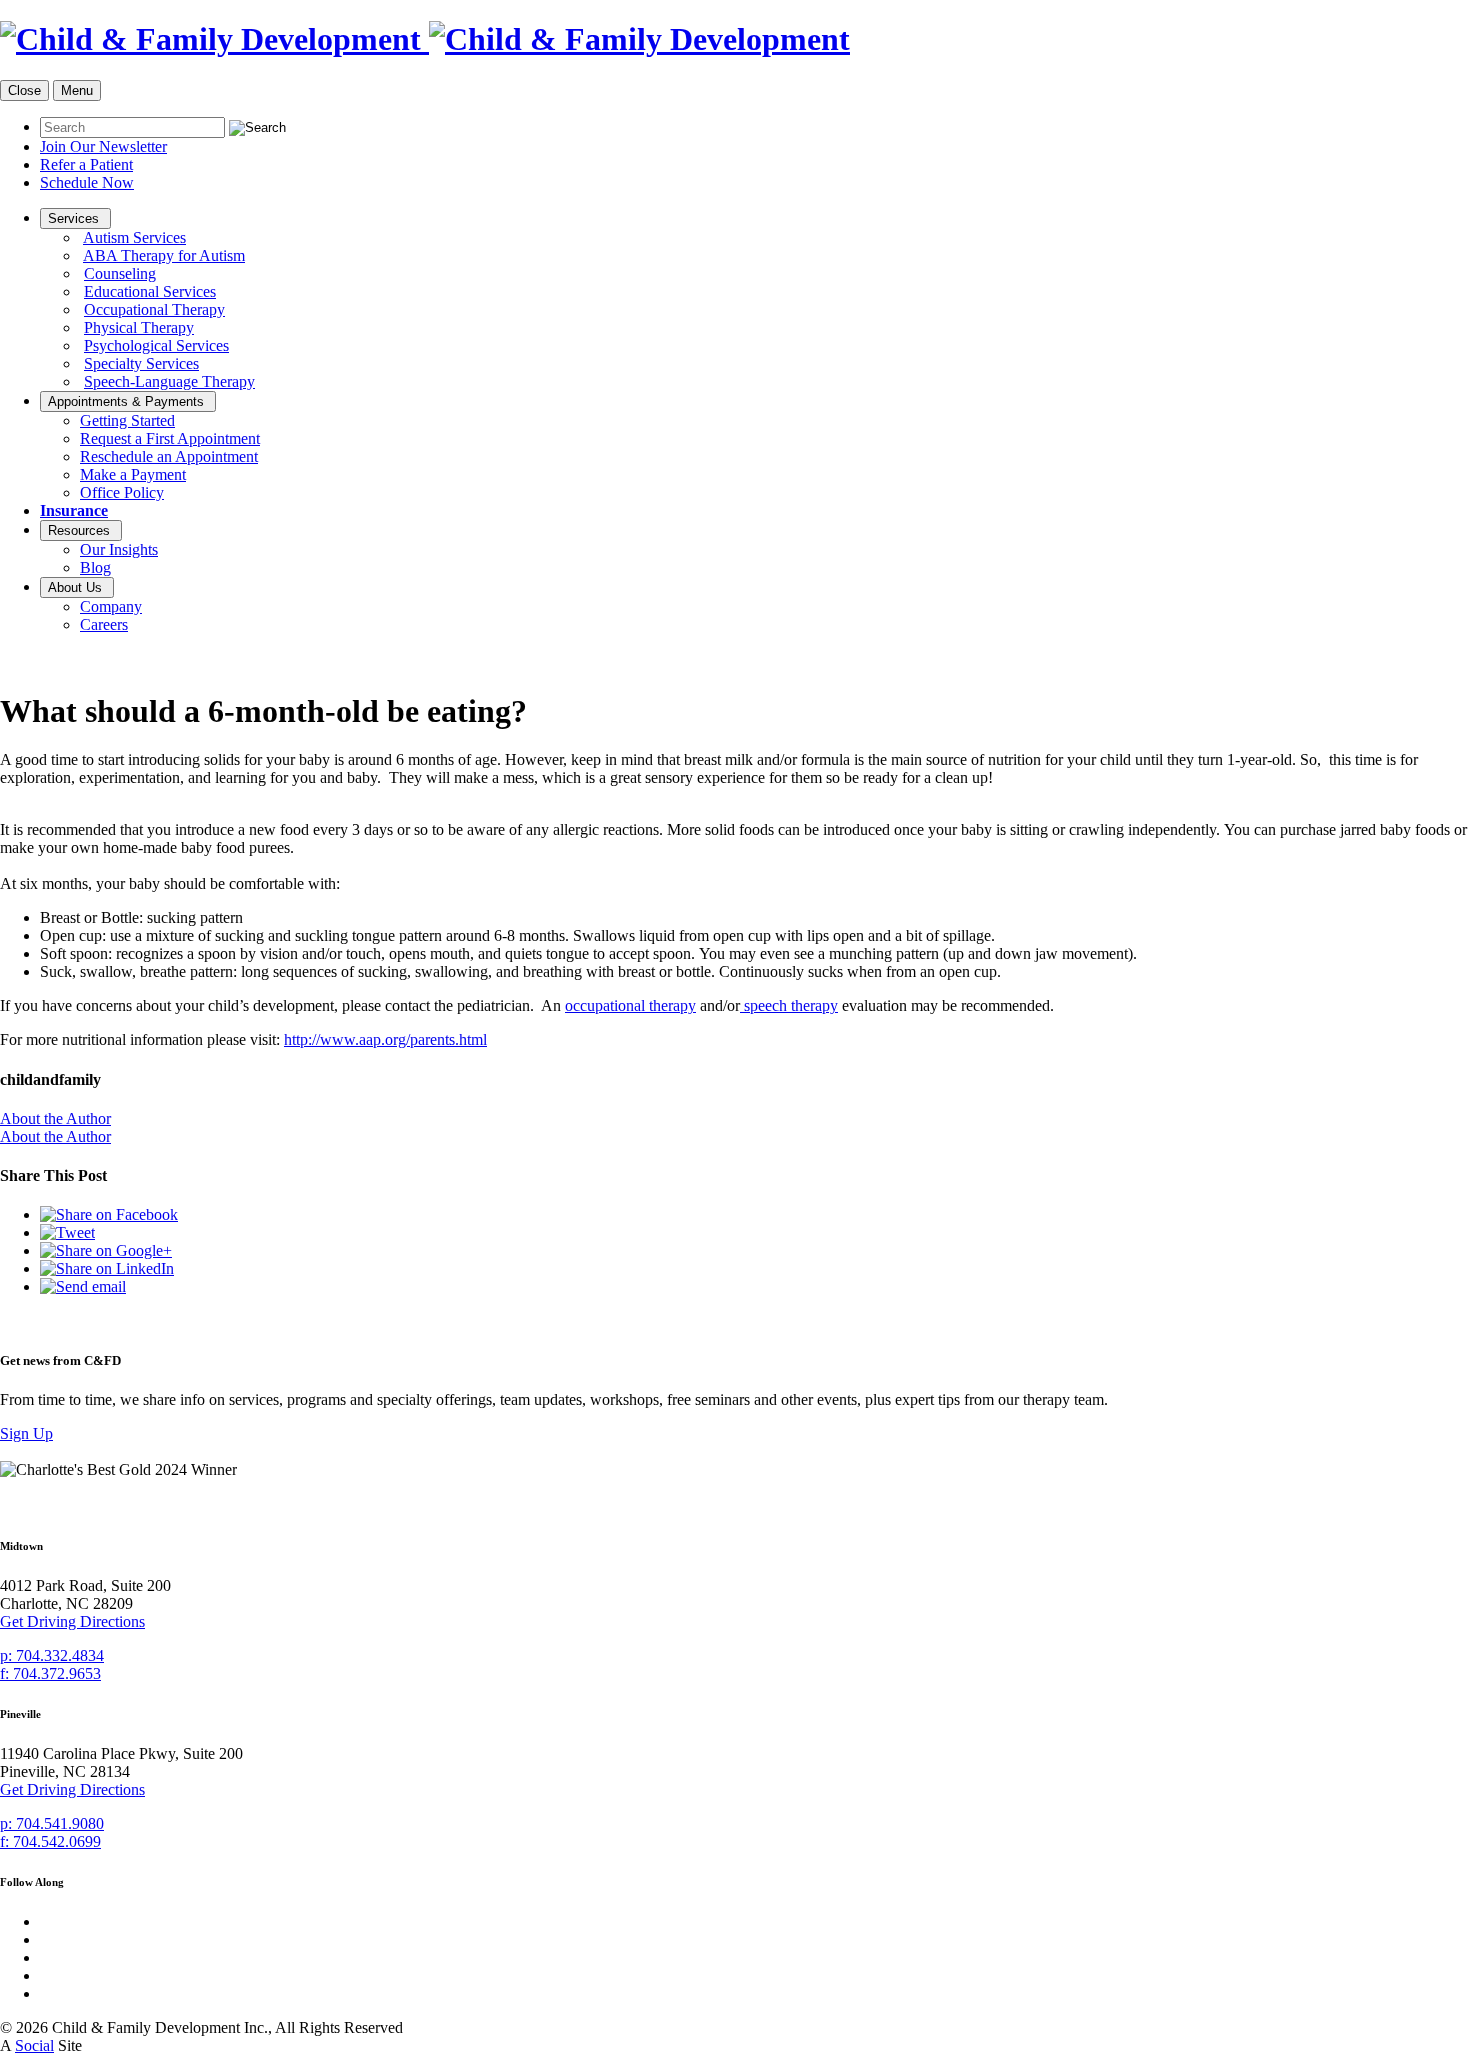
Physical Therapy (139, 327)
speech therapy (789, 1005)
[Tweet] (67, 1232)
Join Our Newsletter (103, 146)
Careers (104, 624)
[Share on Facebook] (109, 1214)
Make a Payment (133, 474)
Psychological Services (156, 345)
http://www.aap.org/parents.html (385, 1039)
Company (111, 606)
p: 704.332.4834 (52, 1655)
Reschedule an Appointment (169, 456)
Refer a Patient (86, 164)
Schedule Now (87, 182)
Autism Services (134, 237)
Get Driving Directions (72, 1621)
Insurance (74, 510)
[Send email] (83, 1286)
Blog (95, 567)
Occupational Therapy (154, 309)
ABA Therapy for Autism (164, 255)
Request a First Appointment (170, 438)
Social (34, 2045)
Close (24, 90)
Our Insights (119, 549)
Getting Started (127, 420)
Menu (77, 90)
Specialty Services (141, 363)
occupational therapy (630, 1005)
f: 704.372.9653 (50, 1673)
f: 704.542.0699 (50, 1841)
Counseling (120, 273)
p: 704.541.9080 (52, 1823)
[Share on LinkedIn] (107, 1268)
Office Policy (122, 492)
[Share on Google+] (106, 1250)
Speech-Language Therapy (169, 381)
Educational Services (150, 291)
